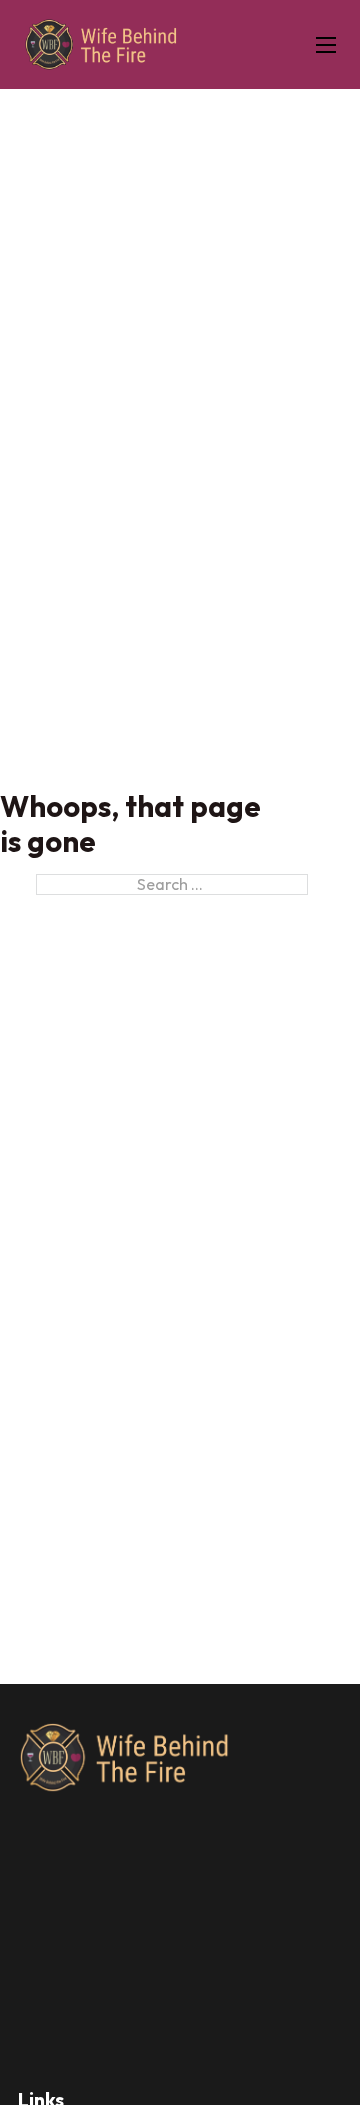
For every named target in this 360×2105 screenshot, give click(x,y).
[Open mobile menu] (326, 45)
